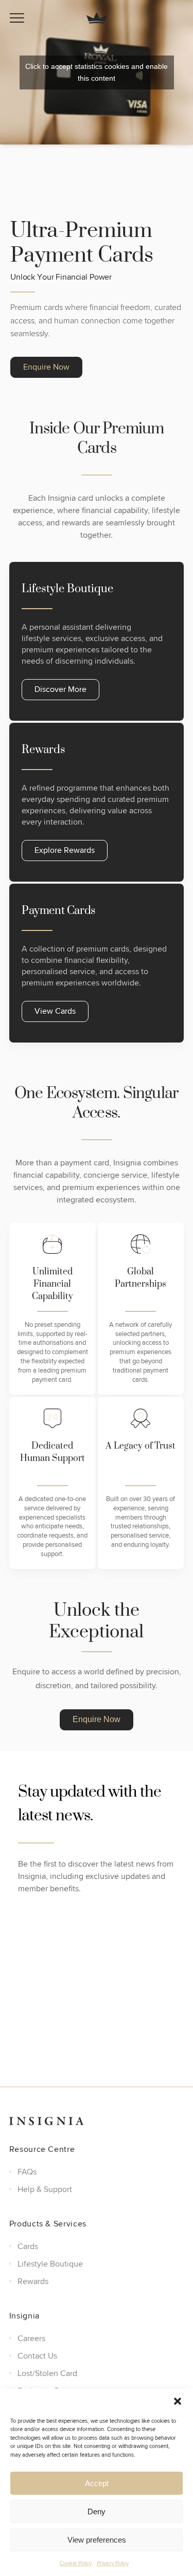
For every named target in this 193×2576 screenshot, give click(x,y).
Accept (97, 2483)
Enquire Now (46, 367)
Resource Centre (42, 2149)
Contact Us (37, 2355)
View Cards (55, 1011)
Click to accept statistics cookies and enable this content (97, 72)
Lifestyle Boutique (50, 2263)
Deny (97, 2511)
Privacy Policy (113, 2563)
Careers (31, 2338)
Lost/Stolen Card (47, 2373)
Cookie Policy (76, 2563)
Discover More (60, 689)
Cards (28, 2246)
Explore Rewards (65, 850)
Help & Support (45, 2189)
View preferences (97, 2540)
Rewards (33, 2281)
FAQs (27, 2171)
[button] (178, 2401)
